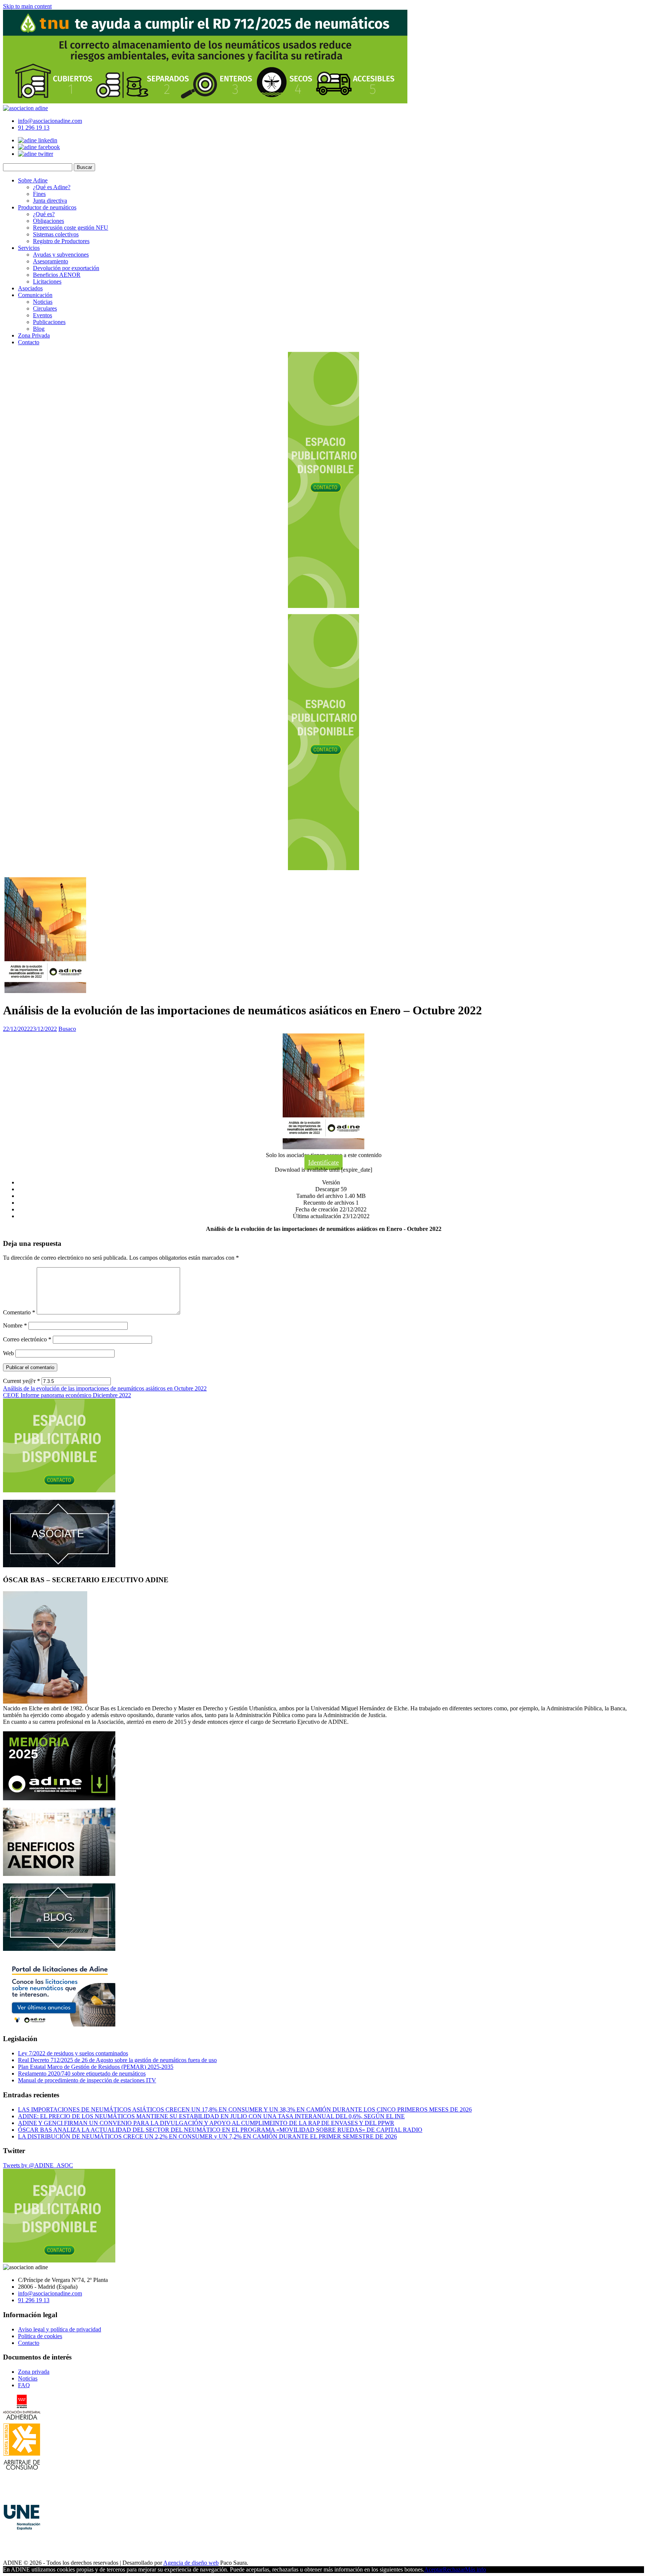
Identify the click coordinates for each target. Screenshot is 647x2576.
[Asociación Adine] (25, 108)
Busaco (67, 1029)
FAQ (24, 2385)
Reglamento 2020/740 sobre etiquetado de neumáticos (82, 2073)
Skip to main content (27, 6)
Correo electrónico (27, 1339)
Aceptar (434, 2569)
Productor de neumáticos (47, 207)
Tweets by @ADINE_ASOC (38, 2165)
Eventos (42, 315)
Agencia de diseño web (191, 2563)
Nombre (15, 1325)
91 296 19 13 (34, 128)
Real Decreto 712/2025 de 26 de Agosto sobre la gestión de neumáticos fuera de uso (117, 2060)
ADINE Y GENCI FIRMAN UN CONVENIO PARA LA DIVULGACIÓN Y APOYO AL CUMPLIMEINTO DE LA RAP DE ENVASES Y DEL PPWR (206, 2123)
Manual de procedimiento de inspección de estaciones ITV (87, 2080)
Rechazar (454, 2569)
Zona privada (34, 2372)
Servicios (29, 248)
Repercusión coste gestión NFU (71, 228)
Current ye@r (22, 1381)
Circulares (45, 308)
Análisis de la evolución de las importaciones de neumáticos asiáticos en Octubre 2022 (105, 1388)
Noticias (43, 302)
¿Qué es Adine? (52, 187)
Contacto (29, 342)
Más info (476, 2569)
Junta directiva (50, 201)
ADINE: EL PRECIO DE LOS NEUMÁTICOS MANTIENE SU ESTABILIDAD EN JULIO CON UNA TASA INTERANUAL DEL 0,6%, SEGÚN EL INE (211, 2116)
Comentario (19, 1312)
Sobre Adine (33, 180)
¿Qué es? (44, 214)
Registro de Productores (61, 241)
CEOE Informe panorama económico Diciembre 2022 (67, 1395)
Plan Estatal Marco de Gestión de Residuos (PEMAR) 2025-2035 (96, 2067)
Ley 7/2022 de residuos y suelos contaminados (73, 2053)
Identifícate (323, 1162)
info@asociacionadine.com (50, 121)
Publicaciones (49, 322)
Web (8, 1353)
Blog (39, 329)
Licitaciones (47, 281)
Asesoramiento (51, 261)
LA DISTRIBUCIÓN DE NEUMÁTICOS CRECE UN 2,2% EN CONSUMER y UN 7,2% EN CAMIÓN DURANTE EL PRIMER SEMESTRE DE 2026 (207, 2136)
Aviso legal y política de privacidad (60, 2329)
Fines (39, 194)
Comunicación (35, 295)
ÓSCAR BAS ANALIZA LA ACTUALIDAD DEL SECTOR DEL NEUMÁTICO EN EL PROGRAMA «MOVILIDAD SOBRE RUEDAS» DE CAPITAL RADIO (220, 2130)
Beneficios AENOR (57, 275)
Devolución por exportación (66, 268)
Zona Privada (34, 335)
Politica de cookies (40, 2336)
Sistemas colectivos (56, 234)
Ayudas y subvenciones (61, 255)
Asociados (30, 288)
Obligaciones (48, 221)
